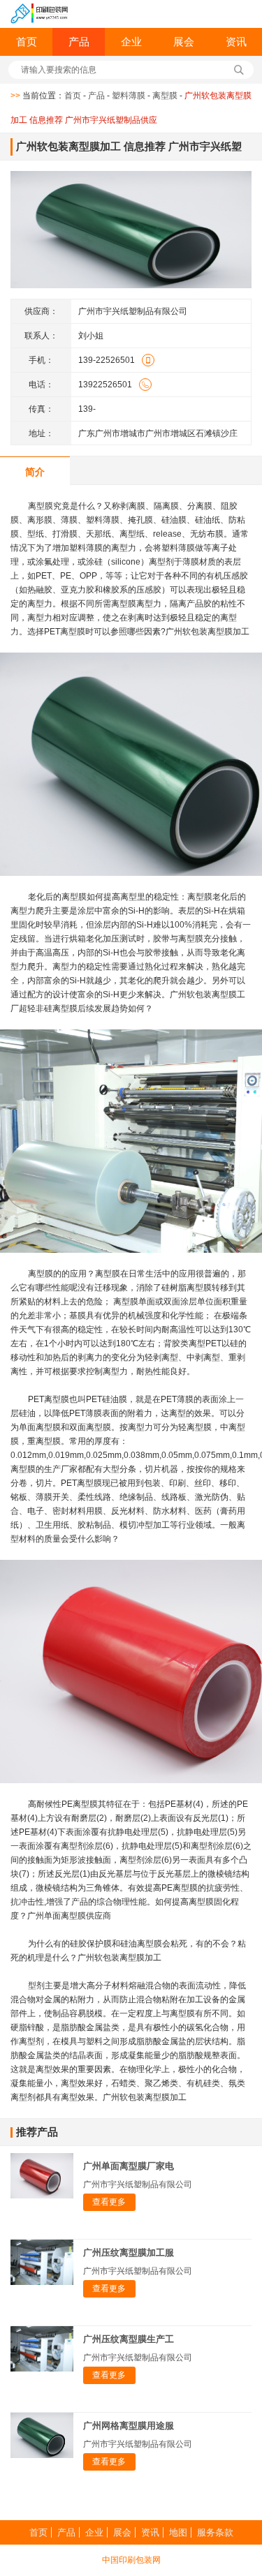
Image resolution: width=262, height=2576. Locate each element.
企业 (131, 42)
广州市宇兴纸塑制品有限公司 (138, 2184)
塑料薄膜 (129, 96)
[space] (39, 14)
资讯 (236, 42)
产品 (79, 42)
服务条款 (215, 2532)
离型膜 (165, 96)
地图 (178, 2532)
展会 (184, 42)
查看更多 (109, 2202)
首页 (27, 42)
